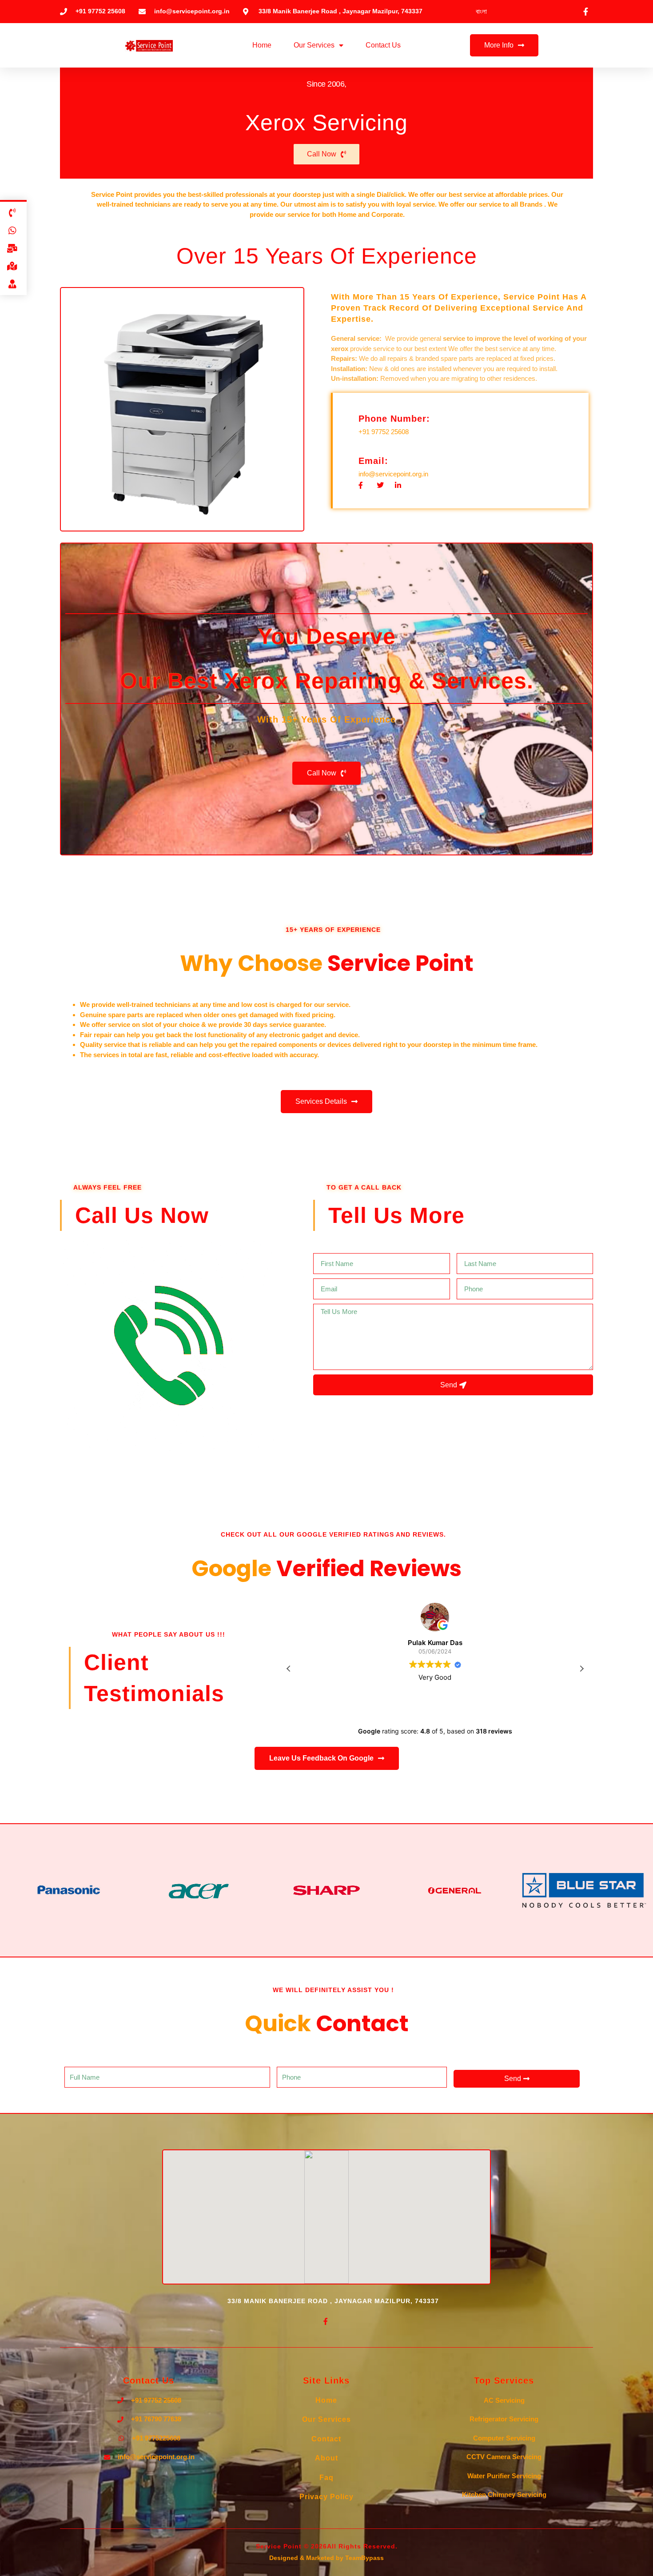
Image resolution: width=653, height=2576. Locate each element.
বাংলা (481, 11)
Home (262, 45)
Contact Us (383, 45)
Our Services (314, 45)
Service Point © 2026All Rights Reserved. (327, 69)
